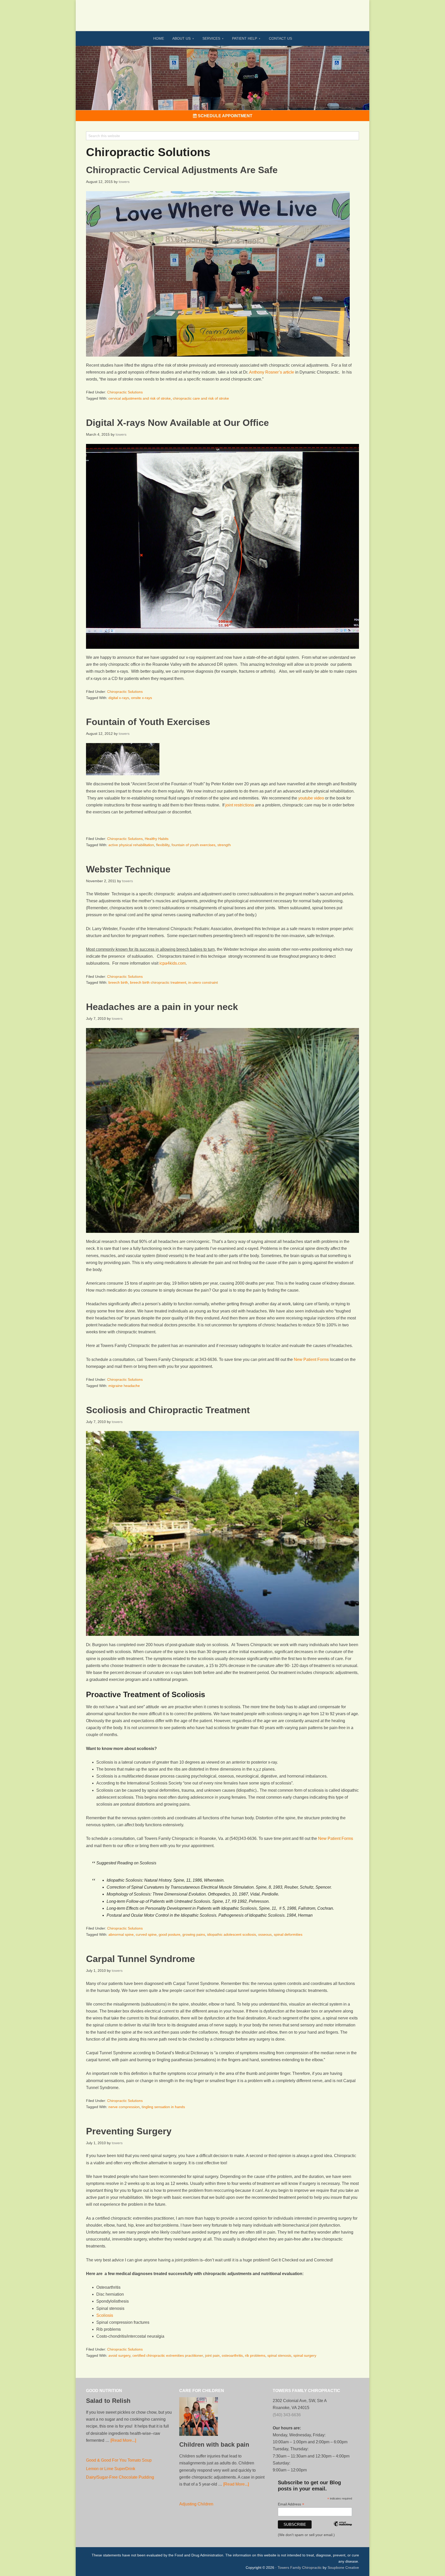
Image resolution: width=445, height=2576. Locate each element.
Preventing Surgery (129, 2131)
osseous (265, 1934)
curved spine (146, 1934)
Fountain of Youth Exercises (148, 722)
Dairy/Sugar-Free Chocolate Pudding (120, 2477)
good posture (169, 1934)
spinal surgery (305, 2355)
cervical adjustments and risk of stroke (140, 398)
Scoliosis (105, 2315)
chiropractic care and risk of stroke (201, 398)
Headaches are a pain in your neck (162, 1007)
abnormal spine (121, 1934)
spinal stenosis (279, 2355)
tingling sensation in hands (163, 2107)
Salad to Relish (108, 2401)
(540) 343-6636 (287, 2415)
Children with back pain (214, 2444)
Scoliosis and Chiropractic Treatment (168, 1410)
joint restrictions (240, 805)
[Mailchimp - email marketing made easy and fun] (343, 2531)
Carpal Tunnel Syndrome (140, 1959)
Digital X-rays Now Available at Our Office (177, 423)
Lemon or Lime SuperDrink (111, 2469)
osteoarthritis (232, 2355)
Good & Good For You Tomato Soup (119, 2460)
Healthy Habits (157, 839)
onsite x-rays (142, 698)
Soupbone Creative (343, 2567)
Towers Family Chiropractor (222, 12)
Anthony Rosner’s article (272, 372)
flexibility (163, 845)
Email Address (291, 2504)
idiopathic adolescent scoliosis (232, 1934)
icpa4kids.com (173, 963)
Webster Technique (128, 869)
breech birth (118, 982)
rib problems (255, 2355)
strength (224, 845)
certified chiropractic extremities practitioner (168, 2355)
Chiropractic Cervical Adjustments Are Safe (182, 170)
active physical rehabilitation (131, 845)
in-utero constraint (203, 982)
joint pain (212, 2355)
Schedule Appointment (225, 116)
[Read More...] (123, 2440)
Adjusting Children (196, 2504)
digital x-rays (119, 698)
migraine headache (124, 1386)
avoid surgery (119, 2355)
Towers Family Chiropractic (300, 2567)
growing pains (194, 1934)
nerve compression (124, 2107)
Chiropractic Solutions (125, 392)
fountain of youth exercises (193, 845)
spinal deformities (288, 1934)
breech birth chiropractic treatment (158, 982)
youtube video (311, 798)
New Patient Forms (311, 1359)
